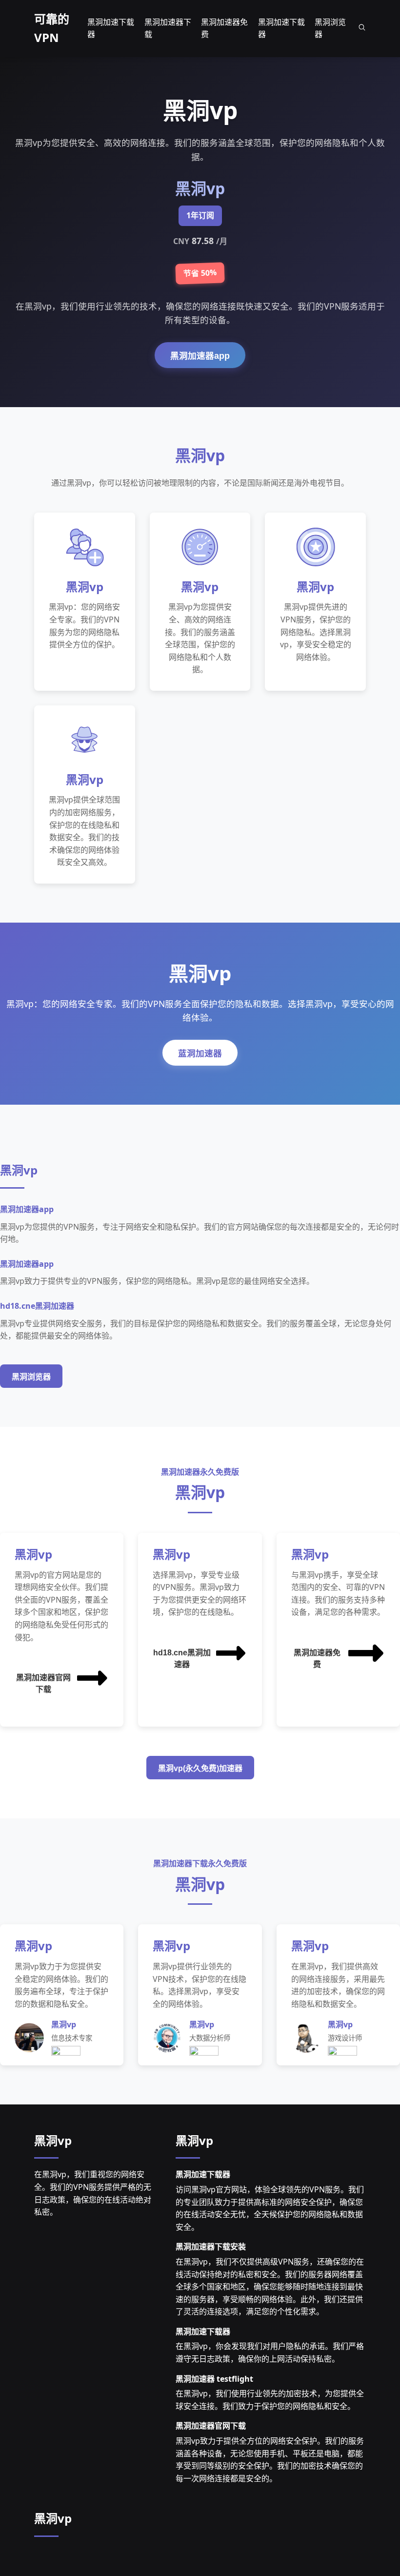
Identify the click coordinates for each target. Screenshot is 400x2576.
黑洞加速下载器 (203, 2174)
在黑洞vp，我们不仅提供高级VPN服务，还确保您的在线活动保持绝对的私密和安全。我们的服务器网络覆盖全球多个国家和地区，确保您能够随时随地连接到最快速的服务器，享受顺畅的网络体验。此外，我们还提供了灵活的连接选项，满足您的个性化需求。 (270, 2287)
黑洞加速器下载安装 (211, 2246)
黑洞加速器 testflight (214, 2379)
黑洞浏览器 (31, 1377)
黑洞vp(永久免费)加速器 (200, 1768)
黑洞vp (53, 2140)
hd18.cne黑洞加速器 (182, 1659)
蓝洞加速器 (200, 1053)
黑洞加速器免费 (317, 1659)
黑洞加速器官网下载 (43, 1683)
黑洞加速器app (200, 356)
